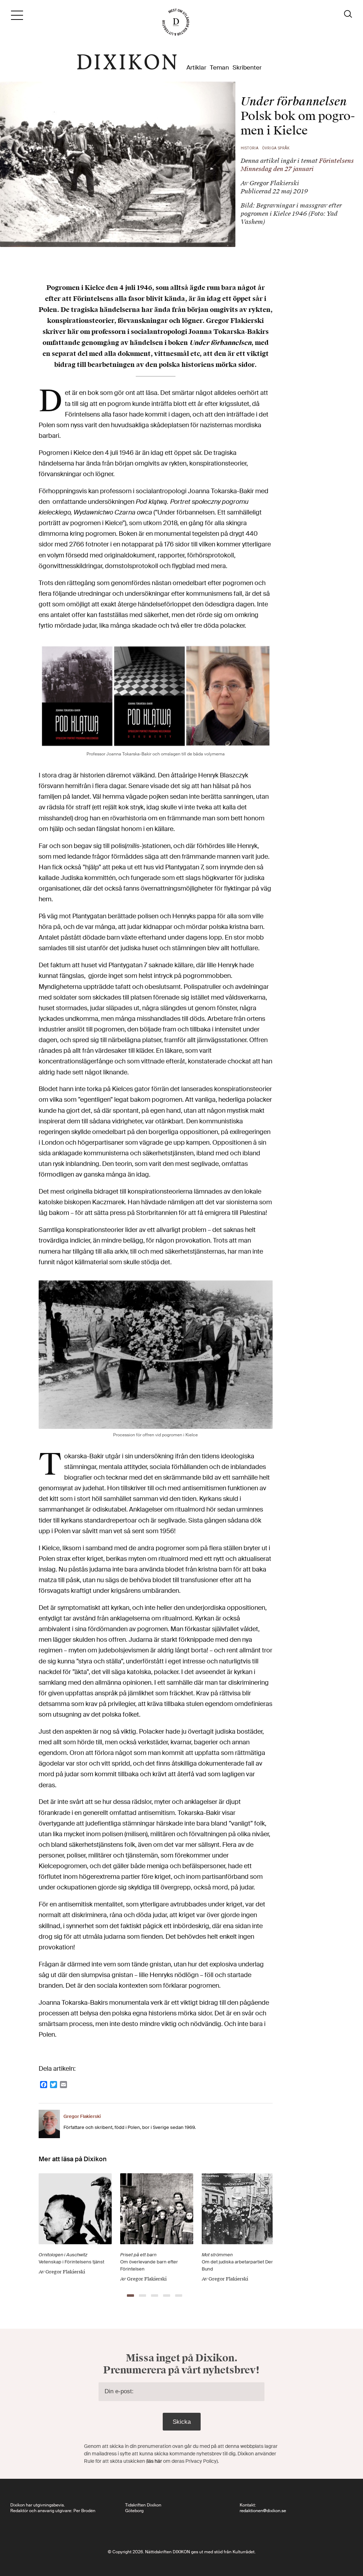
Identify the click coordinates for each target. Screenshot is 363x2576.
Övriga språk (276, 148)
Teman (219, 68)
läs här (155, 2461)
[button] (130, 2296)
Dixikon (127, 62)
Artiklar (196, 68)
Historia (250, 148)
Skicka (182, 2422)
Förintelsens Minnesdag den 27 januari (297, 165)
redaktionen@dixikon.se (263, 2511)
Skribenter (247, 68)
